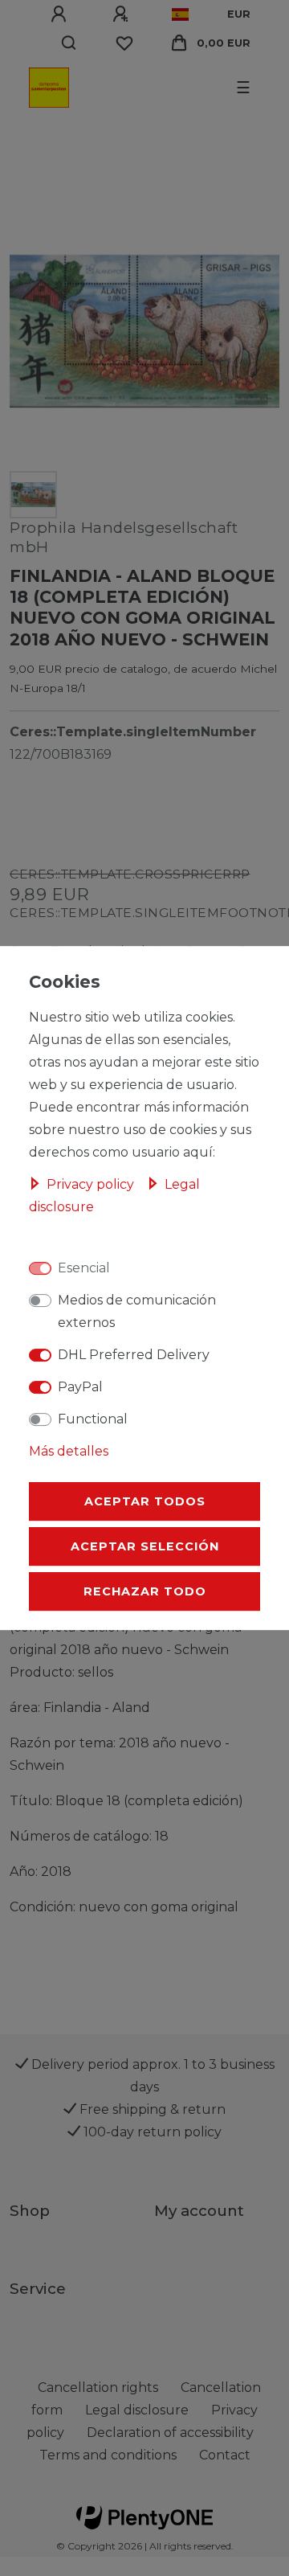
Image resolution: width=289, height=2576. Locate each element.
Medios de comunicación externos (137, 1311)
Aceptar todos (145, 1501)
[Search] (69, 43)
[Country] (180, 14)
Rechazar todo (145, 1591)
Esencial (84, 1268)
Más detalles (69, 1451)
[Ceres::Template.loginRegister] (123, 14)
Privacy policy (92, 1184)
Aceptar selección (145, 1546)
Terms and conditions (108, 2455)
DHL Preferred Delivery (134, 1355)
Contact (225, 2455)
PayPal (80, 1387)
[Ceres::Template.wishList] (124, 43)
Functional (93, 1419)
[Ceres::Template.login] (61, 14)
